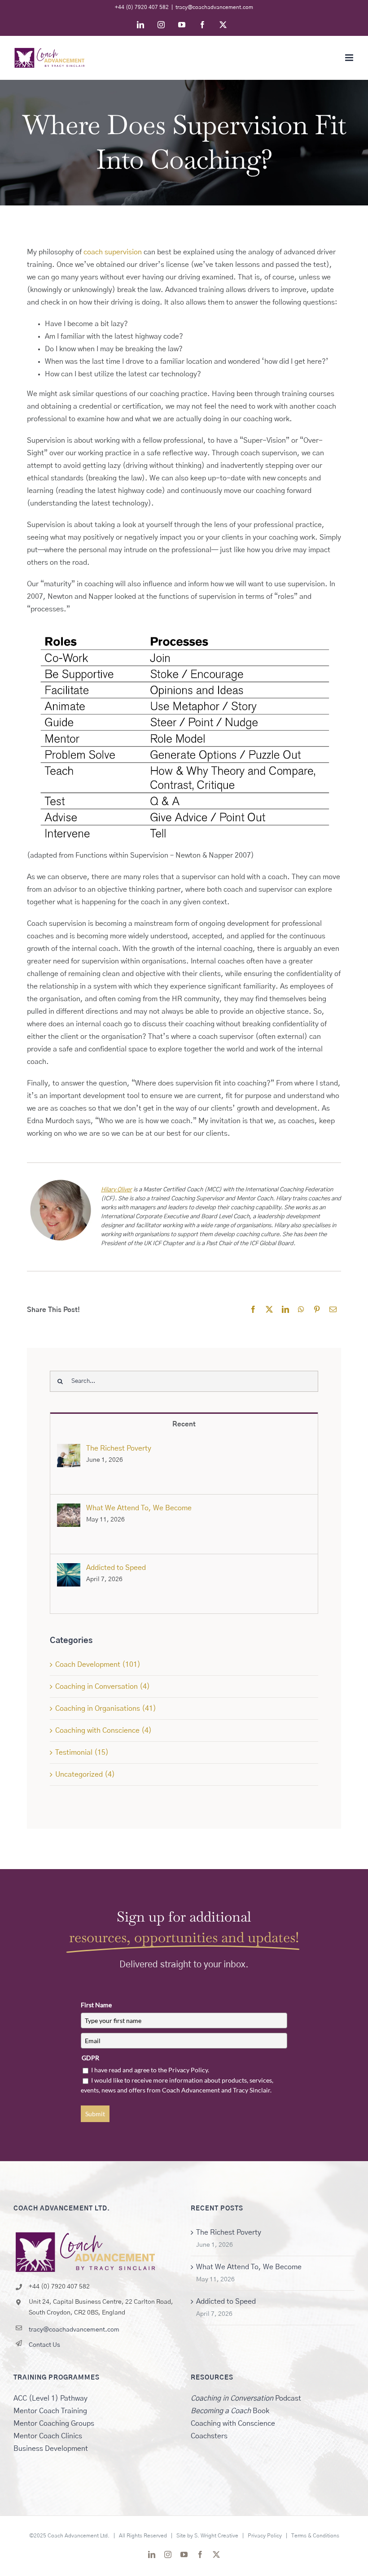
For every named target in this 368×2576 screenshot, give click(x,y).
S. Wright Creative (216, 2536)
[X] (269, 1310)
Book (230, 2411)
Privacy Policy (265, 2536)
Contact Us (44, 2345)
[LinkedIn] (285, 1310)
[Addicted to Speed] (69, 1569)
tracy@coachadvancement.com (214, 7)
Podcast (246, 2398)
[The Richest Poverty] (69, 1450)
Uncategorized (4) (85, 1774)
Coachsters (209, 2436)
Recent (184, 1424)
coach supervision (113, 252)
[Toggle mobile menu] (350, 58)
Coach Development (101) (98, 1665)
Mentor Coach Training (50, 2411)
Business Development (51, 2449)
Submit (95, 2114)
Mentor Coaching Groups (54, 2423)
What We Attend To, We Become (139, 1508)
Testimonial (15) (82, 1752)
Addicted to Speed (116, 1568)
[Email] (333, 1310)
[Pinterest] (317, 1310)
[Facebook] (253, 1310)
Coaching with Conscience (233, 2423)
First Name (96, 2005)
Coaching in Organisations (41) (106, 1709)
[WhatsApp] (301, 1310)
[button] (184, 743)
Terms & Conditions (315, 2536)
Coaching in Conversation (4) (103, 1687)
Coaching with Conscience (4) (103, 1730)
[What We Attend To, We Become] (69, 1510)
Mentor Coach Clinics (48, 2436)
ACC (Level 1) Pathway (50, 2398)
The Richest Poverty (119, 1448)
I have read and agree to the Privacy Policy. (150, 2070)
